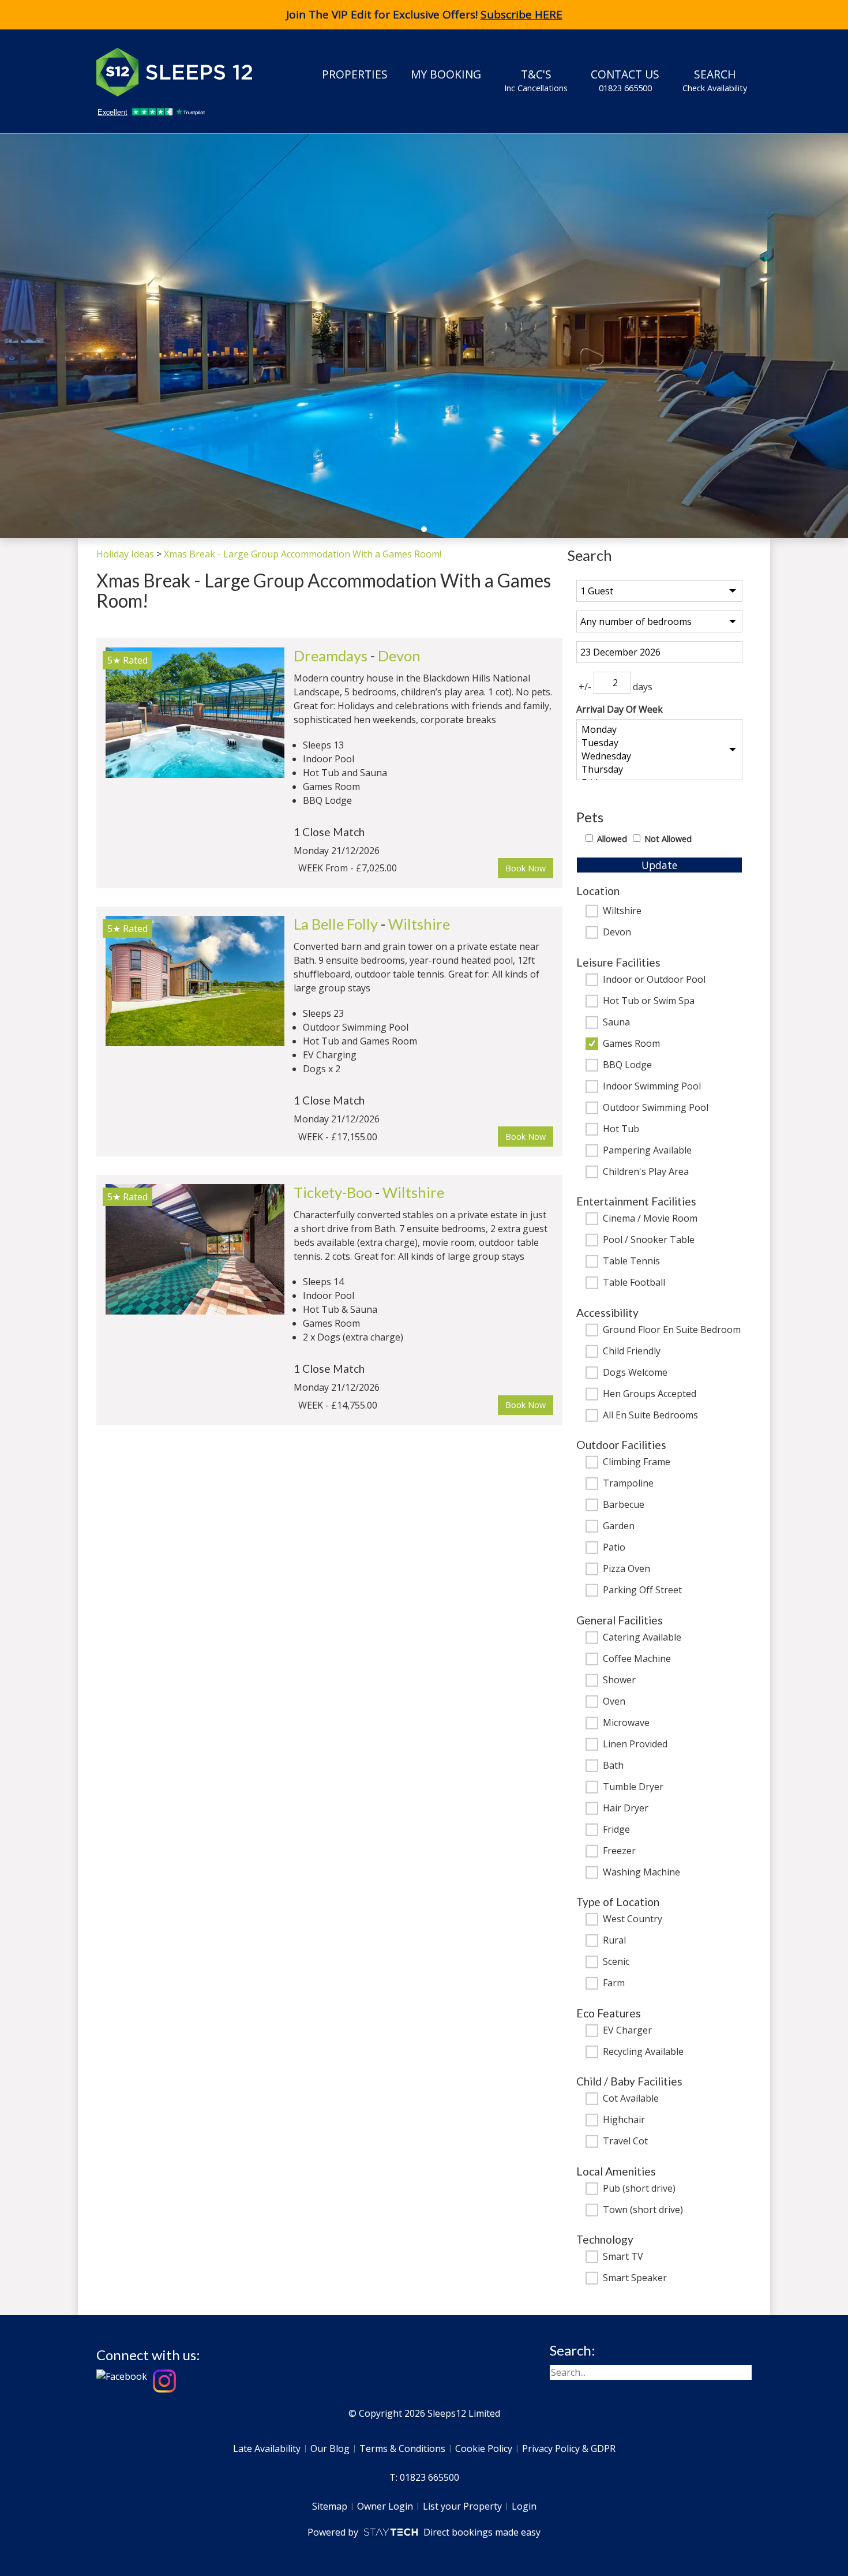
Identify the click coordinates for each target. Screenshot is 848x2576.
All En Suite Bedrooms (650, 1416)
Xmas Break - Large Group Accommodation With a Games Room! (303, 554)
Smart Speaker (635, 2278)
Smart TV (623, 2257)
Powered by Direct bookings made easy (424, 2532)
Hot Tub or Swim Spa (649, 1001)
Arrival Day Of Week (620, 709)
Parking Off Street (642, 1590)
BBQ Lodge (627, 1065)
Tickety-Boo (333, 1192)
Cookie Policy (484, 2448)
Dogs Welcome (635, 1373)
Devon (617, 933)
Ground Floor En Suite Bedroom (672, 1330)
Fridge (616, 1830)
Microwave (626, 1723)
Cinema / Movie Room (650, 1219)
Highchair (624, 2120)
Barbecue (624, 1505)
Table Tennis (631, 1261)
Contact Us (625, 80)
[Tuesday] (659, 743)
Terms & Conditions (402, 2448)
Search (715, 80)
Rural (614, 1941)
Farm (614, 1983)
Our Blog (330, 2448)
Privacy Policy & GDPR (569, 2448)
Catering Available (642, 1638)
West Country (633, 1919)
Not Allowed (668, 839)
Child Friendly (632, 1351)
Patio (614, 1548)
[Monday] (659, 730)
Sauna (616, 1023)
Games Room (631, 1044)
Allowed (612, 839)
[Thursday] (659, 770)
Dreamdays (331, 656)
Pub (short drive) (639, 2189)
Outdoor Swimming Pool (656, 1108)
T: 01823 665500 (424, 2477)
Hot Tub (621, 1129)
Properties (355, 74)
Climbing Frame (637, 1462)
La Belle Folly (336, 924)
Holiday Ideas (125, 554)
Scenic (616, 1962)
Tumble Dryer (633, 1787)
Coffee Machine (637, 1659)
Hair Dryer (626, 1809)
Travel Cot (625, 2141)
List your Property (462, 2506)
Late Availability (267, 2448)
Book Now (526, 868)
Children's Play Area (646, 1172)
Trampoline (628, 1484)
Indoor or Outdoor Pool (654, 980)
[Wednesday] (659, 756)
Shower (619, 1680)
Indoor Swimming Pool (652, 1087)
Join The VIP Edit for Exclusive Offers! (424, 14)
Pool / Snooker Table (649, 1240)
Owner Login (385, 2506)
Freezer (619, 1851)
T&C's (536, 80)
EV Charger (627, 2031)
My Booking (446, 74)
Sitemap (330, 2506)
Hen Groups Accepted (650, 1394)
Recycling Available (643, 2052)
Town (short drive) (643, 2210)
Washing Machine (641, 1873)
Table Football (634, 1283)
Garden (619, 1526)
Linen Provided (635, 1744)
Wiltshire (622, 911)
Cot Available (631, 2099)
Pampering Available (647, 1151)
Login (524, 2506)
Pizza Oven (626, 1569)
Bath (613, 1766)
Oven (614, 1702)
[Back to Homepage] (183, 72)
